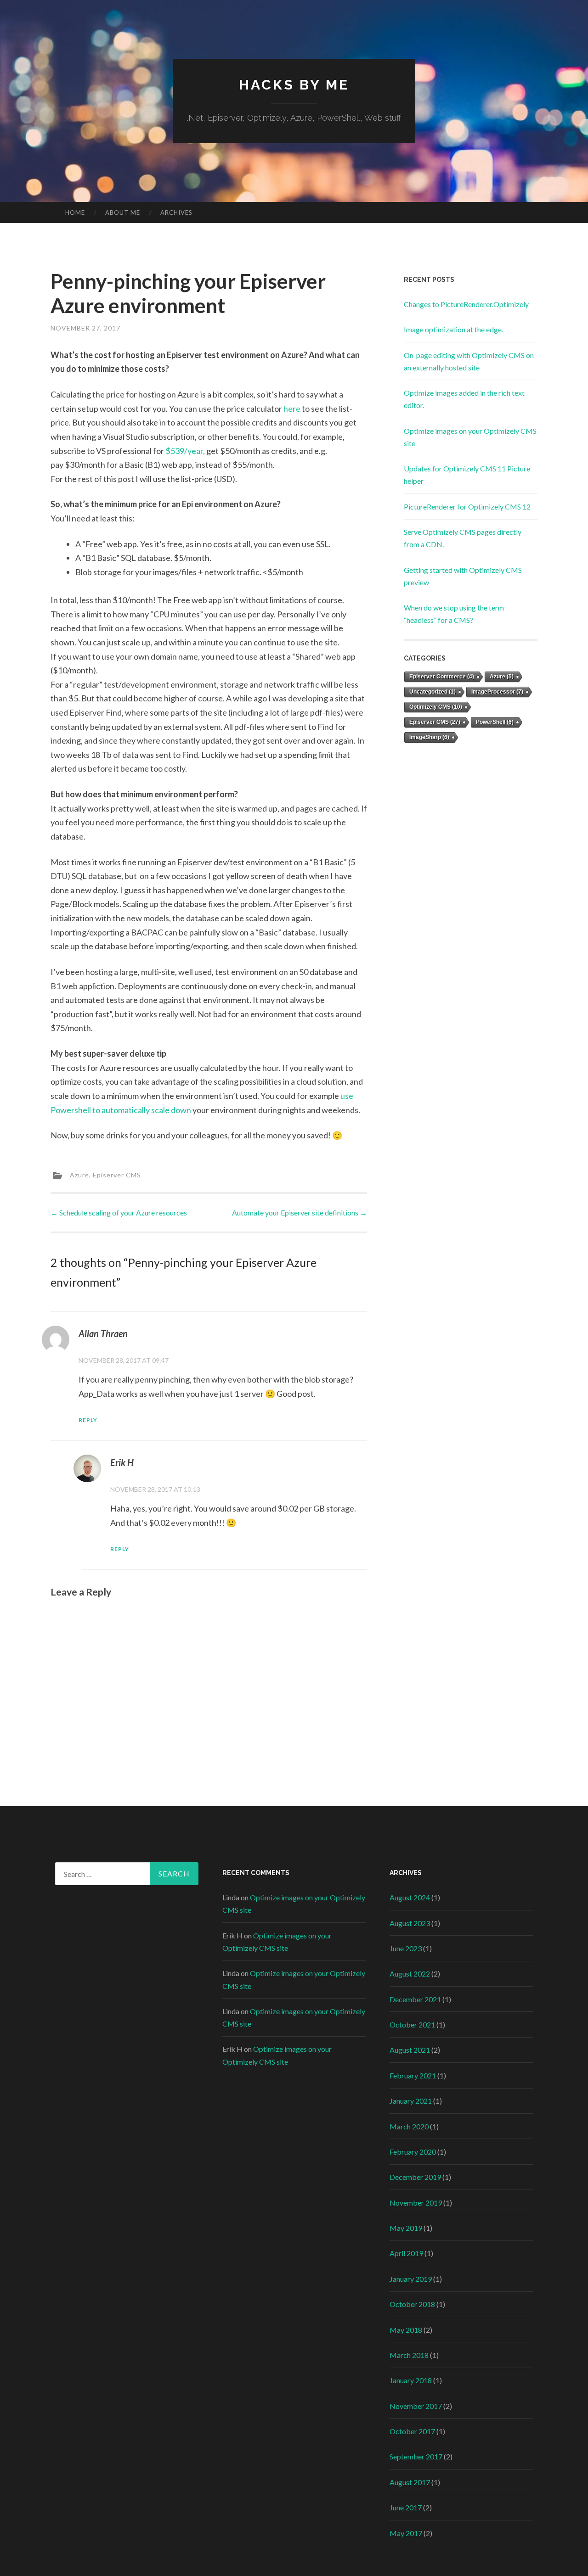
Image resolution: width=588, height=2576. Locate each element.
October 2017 (412, 2431)
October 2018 (412, 2304)
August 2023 (410, 1923)
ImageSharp (429, 737)
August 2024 (410, 1897)
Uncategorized (433, 692)
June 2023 (406, 1948)
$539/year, (185, 451)
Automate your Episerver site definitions (300, 1212)
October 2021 (412, 2024)
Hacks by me (294, 85)
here (292, 409)
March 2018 (409, 2355)
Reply (88, 1420)
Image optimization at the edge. (453, 329)
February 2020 (413, 2152)
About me (123, 213)
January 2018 (411, 2380)
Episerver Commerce (442, 677)
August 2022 (410, 1974)
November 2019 (416, 2203)
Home (75, 213)
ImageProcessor (497, 692)
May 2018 (406, 2330)
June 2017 (406, 2507)
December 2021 (415, 1999)
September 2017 (416, 2456)
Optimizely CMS (436, 707)
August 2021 (410, 2050)
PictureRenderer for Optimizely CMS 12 (467, 507)
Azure (79, 1174)
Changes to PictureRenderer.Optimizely (466, 304)
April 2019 (406, 2253)
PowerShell (495, 722)
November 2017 (416, 2406)
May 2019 (406, 2228)
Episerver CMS (117, 1174)
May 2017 (406, 2533)
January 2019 (411, 2279)
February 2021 (413, 2075)
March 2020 (409, 2126)
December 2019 (415, 2177)
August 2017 (410, 2482)
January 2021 (411, 2101)
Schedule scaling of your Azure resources (119, 1212)
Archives (176, 213)
